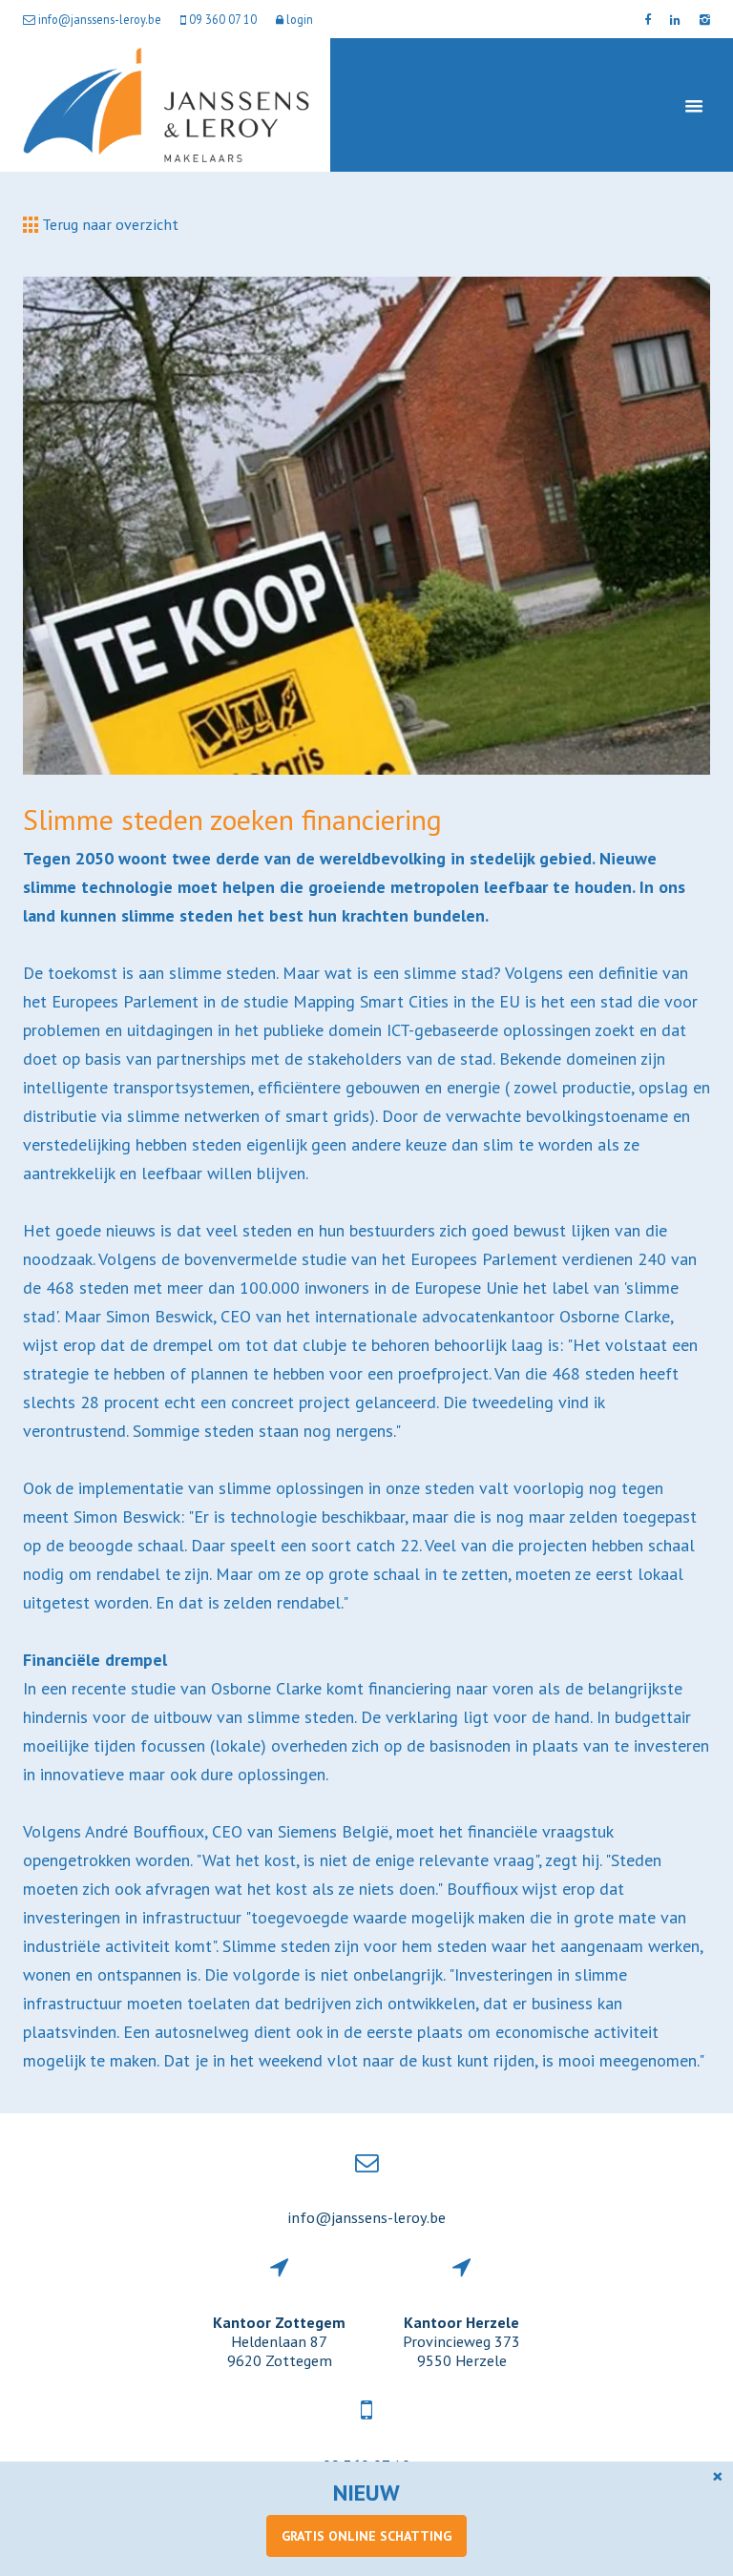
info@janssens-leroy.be (366, 2217)
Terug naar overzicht (108, 224)
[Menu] (694, 105)
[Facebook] (648, 19)
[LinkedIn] (675, 19)
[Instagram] (705, 19)
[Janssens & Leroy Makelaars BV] (166, 105)
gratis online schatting (366, 2536)
